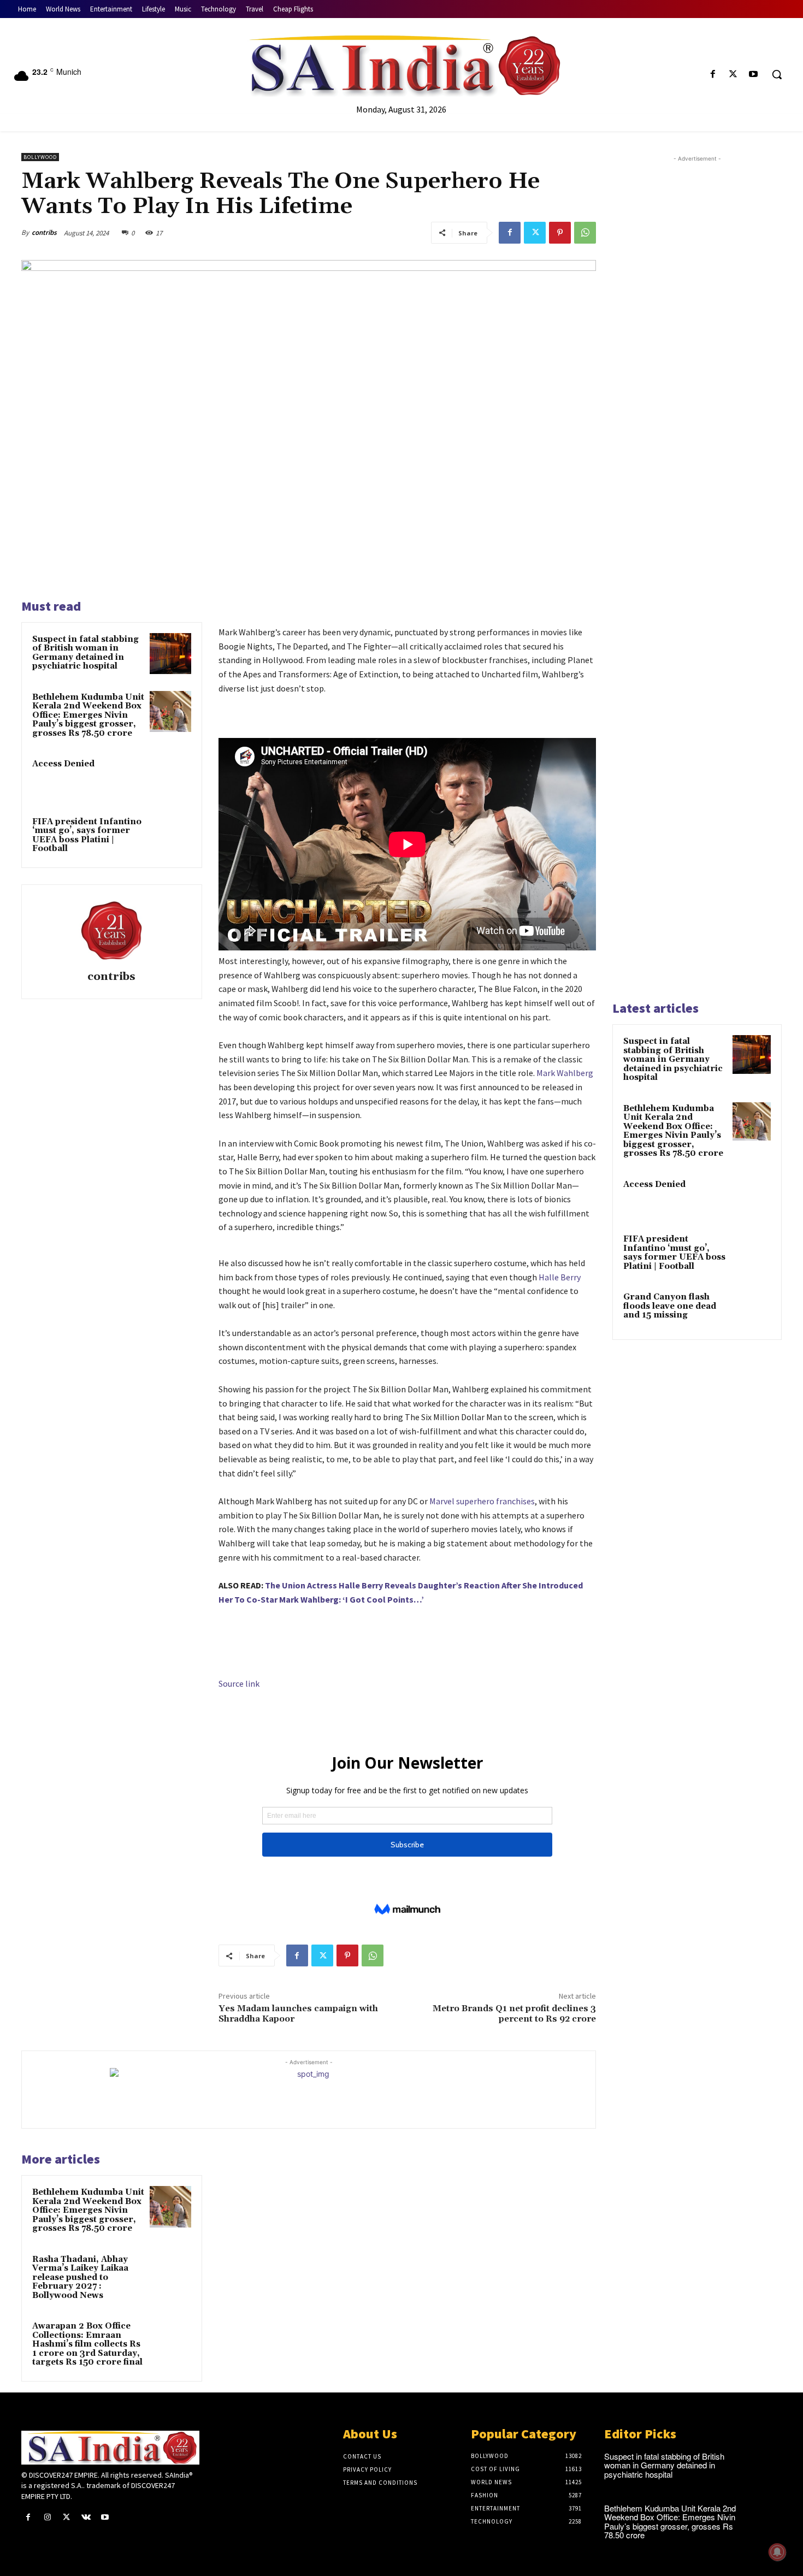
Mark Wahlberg (565, 1073)
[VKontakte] (86, 2517)
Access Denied (63, 764)
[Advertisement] (697, 577)
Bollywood (40, 157)
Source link (239, 1683)
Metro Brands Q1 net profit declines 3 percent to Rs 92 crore (514, 2014)
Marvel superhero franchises (482, 1501)
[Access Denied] (170, 778)
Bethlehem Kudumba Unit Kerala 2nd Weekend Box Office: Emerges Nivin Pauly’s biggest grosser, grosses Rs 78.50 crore (88, 715)
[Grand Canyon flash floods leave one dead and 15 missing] (752, 1310)
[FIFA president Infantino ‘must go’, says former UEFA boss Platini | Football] (170, 836)
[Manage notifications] (777, 2552)
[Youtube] (754, 75)
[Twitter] (733, 75)
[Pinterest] (560, 233)
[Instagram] (47, 2517)
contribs (44, 232)
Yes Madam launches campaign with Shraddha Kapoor (298, 2014)
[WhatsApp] (585, 233)
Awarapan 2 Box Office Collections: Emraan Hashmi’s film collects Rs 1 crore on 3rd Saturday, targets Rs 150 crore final (87, 2344)
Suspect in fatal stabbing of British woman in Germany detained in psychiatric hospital (85, 653)
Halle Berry (560, 1277)
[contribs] (111, 929)
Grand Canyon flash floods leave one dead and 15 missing (670, 1306)
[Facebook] (713, 75)
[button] (777, 74)
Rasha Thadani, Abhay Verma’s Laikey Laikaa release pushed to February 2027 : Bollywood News (80, 2277)
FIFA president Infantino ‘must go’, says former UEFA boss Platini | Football (87, 835)
